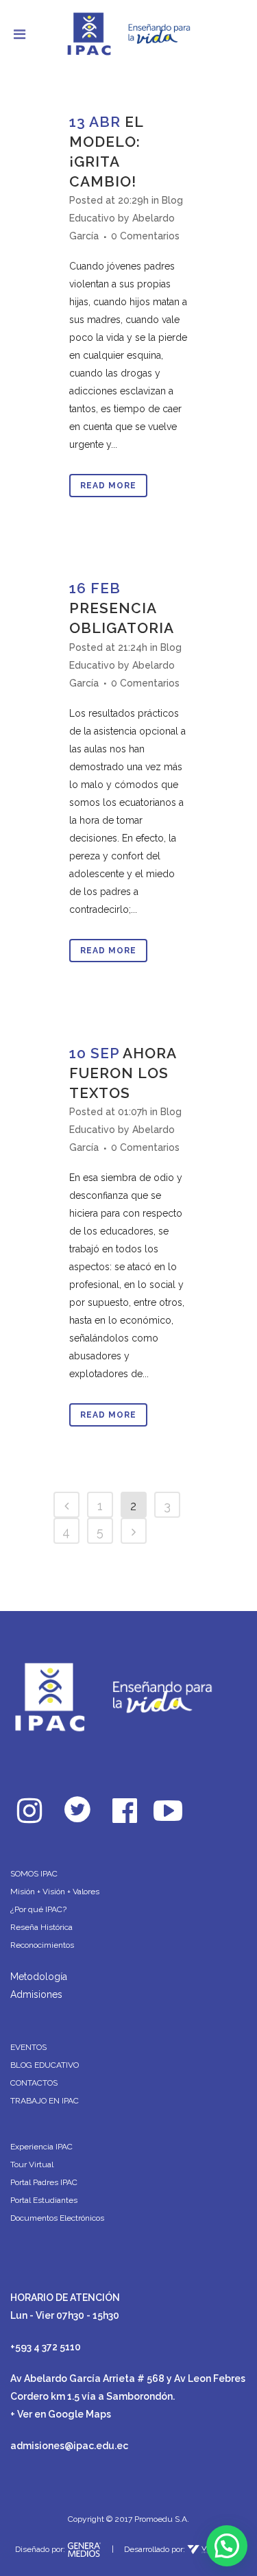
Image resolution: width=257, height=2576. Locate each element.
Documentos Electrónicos (57, 2218)
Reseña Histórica (41, 1927)
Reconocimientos (42, 1945)
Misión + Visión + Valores (55, 1892)
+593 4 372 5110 (46, 2347)
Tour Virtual (32, 2164)
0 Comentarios (145, 236)
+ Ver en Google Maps (61, 2414)
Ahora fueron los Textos (123, 1073)
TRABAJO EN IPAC (45, 2101)
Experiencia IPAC (41, 2147)
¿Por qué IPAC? (38, 1909)
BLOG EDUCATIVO (45, 2065)
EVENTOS (28, 2047)
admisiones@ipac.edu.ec (69, 2446)
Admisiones (36, 1994)
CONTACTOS (34, 2083)
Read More (108, 486)
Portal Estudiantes (44, 2200)
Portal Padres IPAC (44, 2182)
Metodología (39, 1977)
